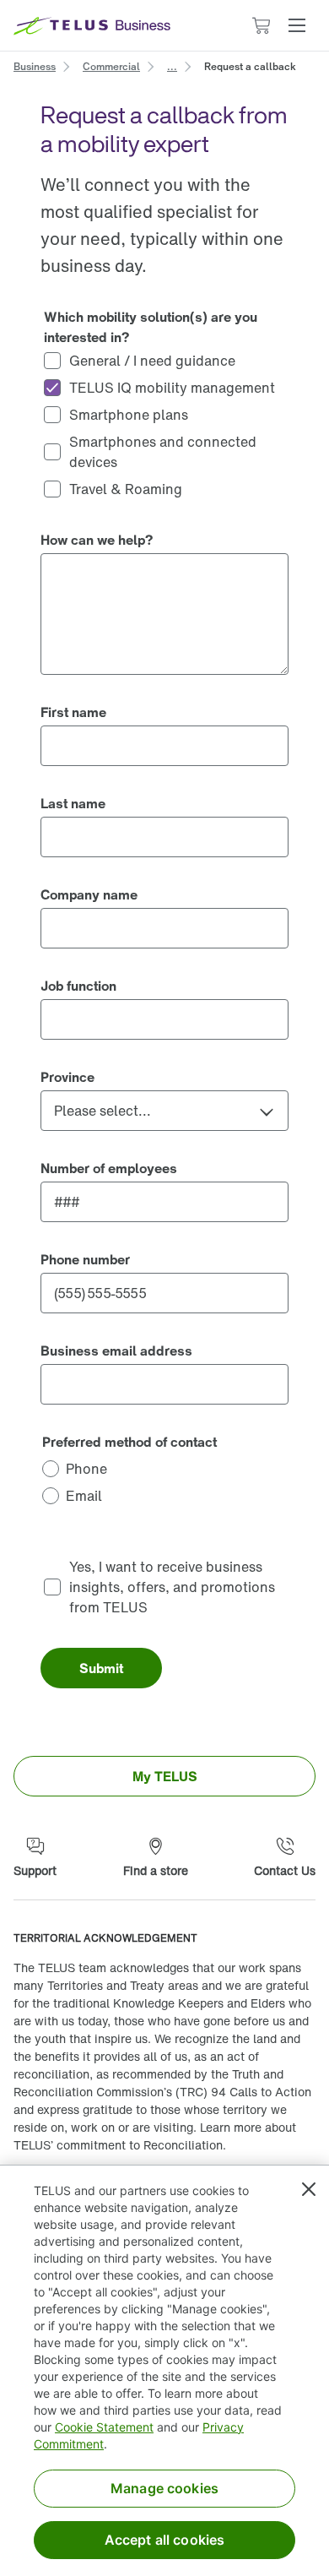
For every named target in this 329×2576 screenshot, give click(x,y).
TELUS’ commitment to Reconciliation (118, 2145)
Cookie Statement (104, 2427)
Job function (78, 986)
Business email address (116, 1350)
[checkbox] (164, 361)
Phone (86, 1469)
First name (73, 712)
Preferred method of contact (129, 1442)
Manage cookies (164, 2488)
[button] (297, 25)
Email (84, 1496)
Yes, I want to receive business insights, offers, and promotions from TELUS (174, 1587)
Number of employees (109, 1168)
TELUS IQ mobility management (172, 388)
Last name (73, 803)
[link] (35, 65)
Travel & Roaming (126, 489)
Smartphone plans (129, 415)
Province (67, 1077)
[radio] (164, 1469)
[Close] (309, 2189)
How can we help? (97, 540)
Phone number (85, 1259)
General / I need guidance (152, 361)
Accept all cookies (165, 2540)
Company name (89, 894)
